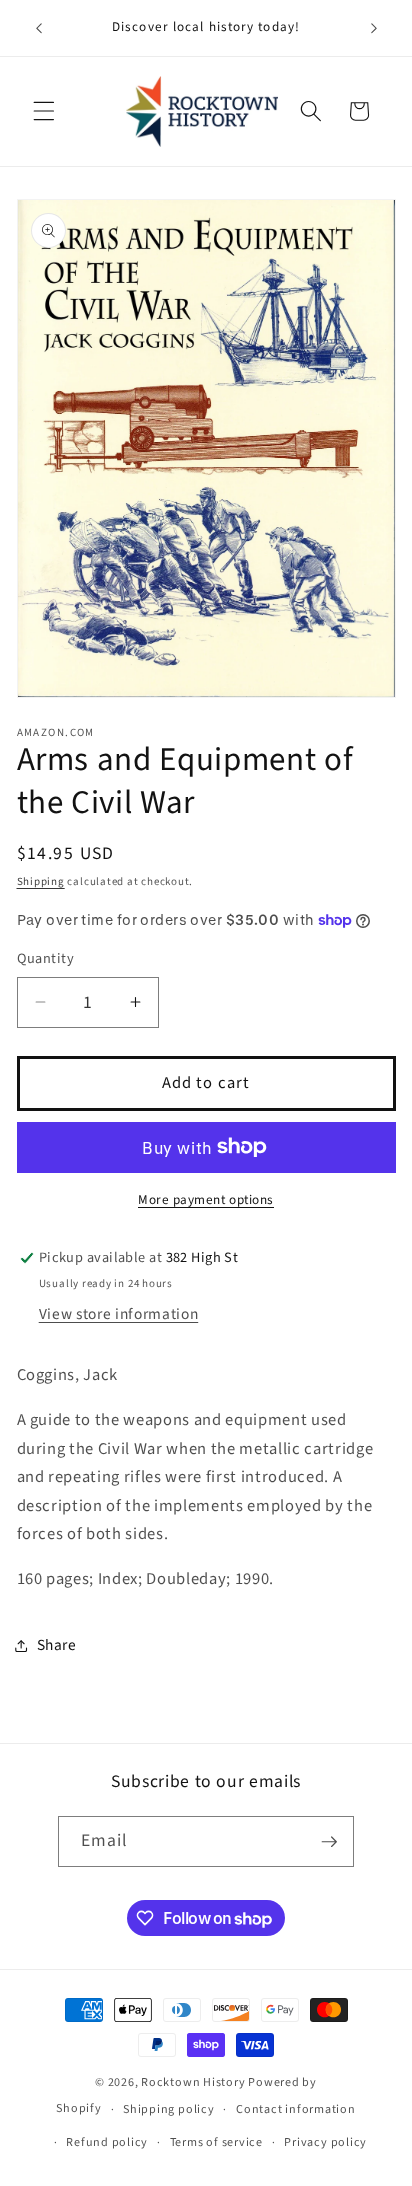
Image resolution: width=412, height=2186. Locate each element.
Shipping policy (169, 2109)
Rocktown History (193, 2082)
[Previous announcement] (39, 28)
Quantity (46, 959)
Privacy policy (325, 2142)
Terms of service (216, 2142)
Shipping (41, 881)
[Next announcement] (374, 28)
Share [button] (57, 1645)
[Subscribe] (329, 1842)
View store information (119, 1314)
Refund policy (107, 2142)
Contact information (296, 2109)
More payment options (206, 1199)
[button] (44, 111)
